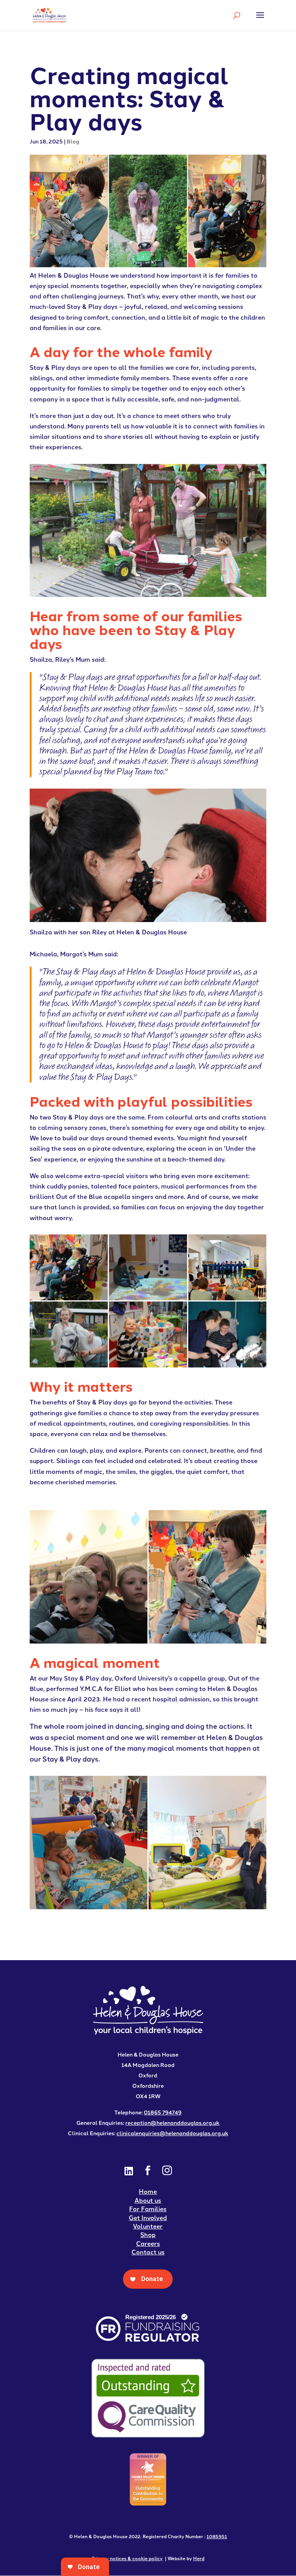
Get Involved (148, 2218)
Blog (73, 141)
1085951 (217, 2536)
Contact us (148, 2252)
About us (148, 2200)
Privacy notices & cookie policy (127, 2558)
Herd (199, 2558)
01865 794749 (163, 2112)
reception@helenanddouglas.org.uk (172, 2123)
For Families (148, 2209)
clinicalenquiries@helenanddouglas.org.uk (172, 2133)
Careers (148, 2243)
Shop (148, 2235)
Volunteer (148, 2226)
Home (148, 2191)
